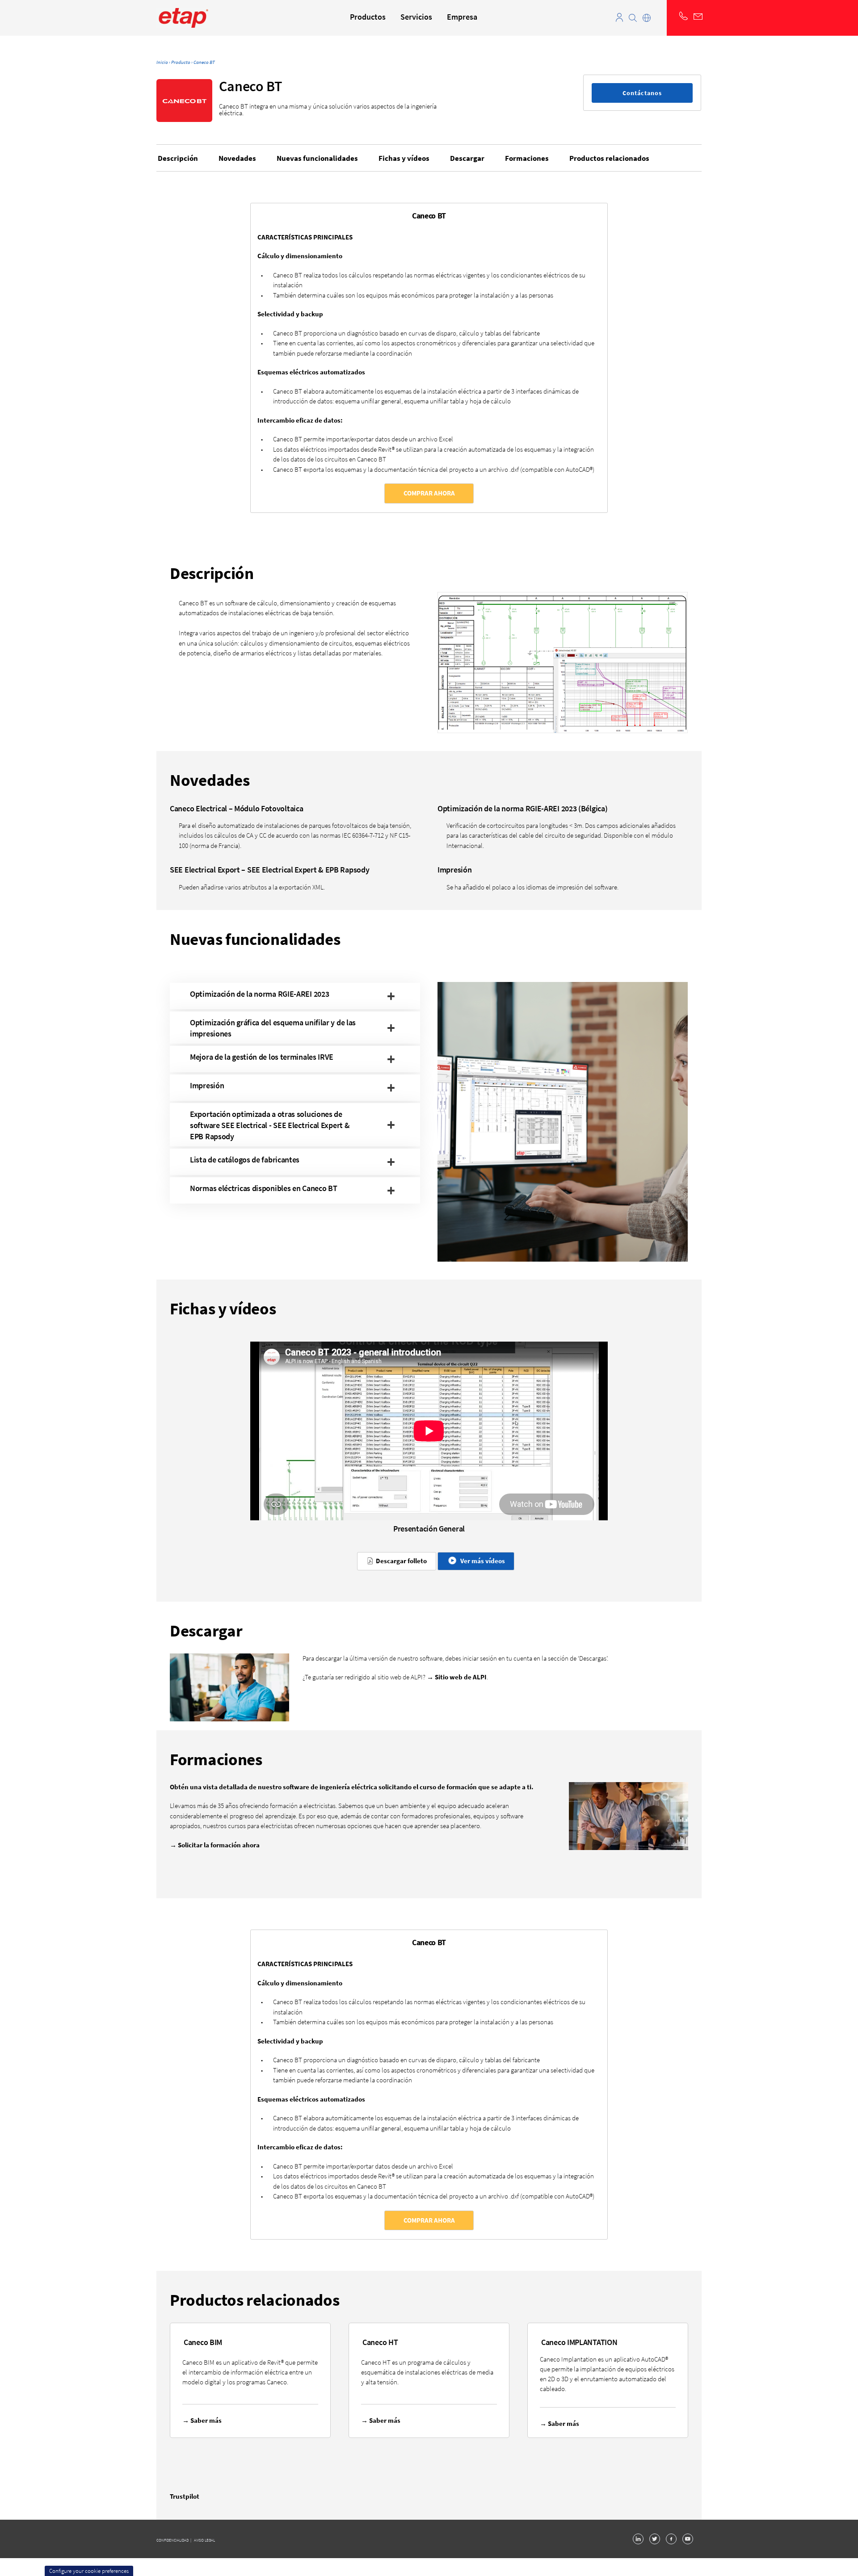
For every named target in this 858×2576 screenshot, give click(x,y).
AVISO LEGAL (204, 2540)
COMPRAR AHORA (429, 493)
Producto (181, 62)
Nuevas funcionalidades (317, 158)
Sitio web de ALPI (461, 1677)
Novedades (237, 158)
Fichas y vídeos (404, 158)
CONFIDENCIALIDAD (173, 2540)
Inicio (162, 62)
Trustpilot (185, 2496)
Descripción (178, 158)
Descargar (467, 158)
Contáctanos (642, 93)
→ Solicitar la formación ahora (215, 1845)
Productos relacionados (609, 158)
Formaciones (527, 158)
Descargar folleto (400, 1561)
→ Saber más (202, 2420)
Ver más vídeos (481, 1561)
